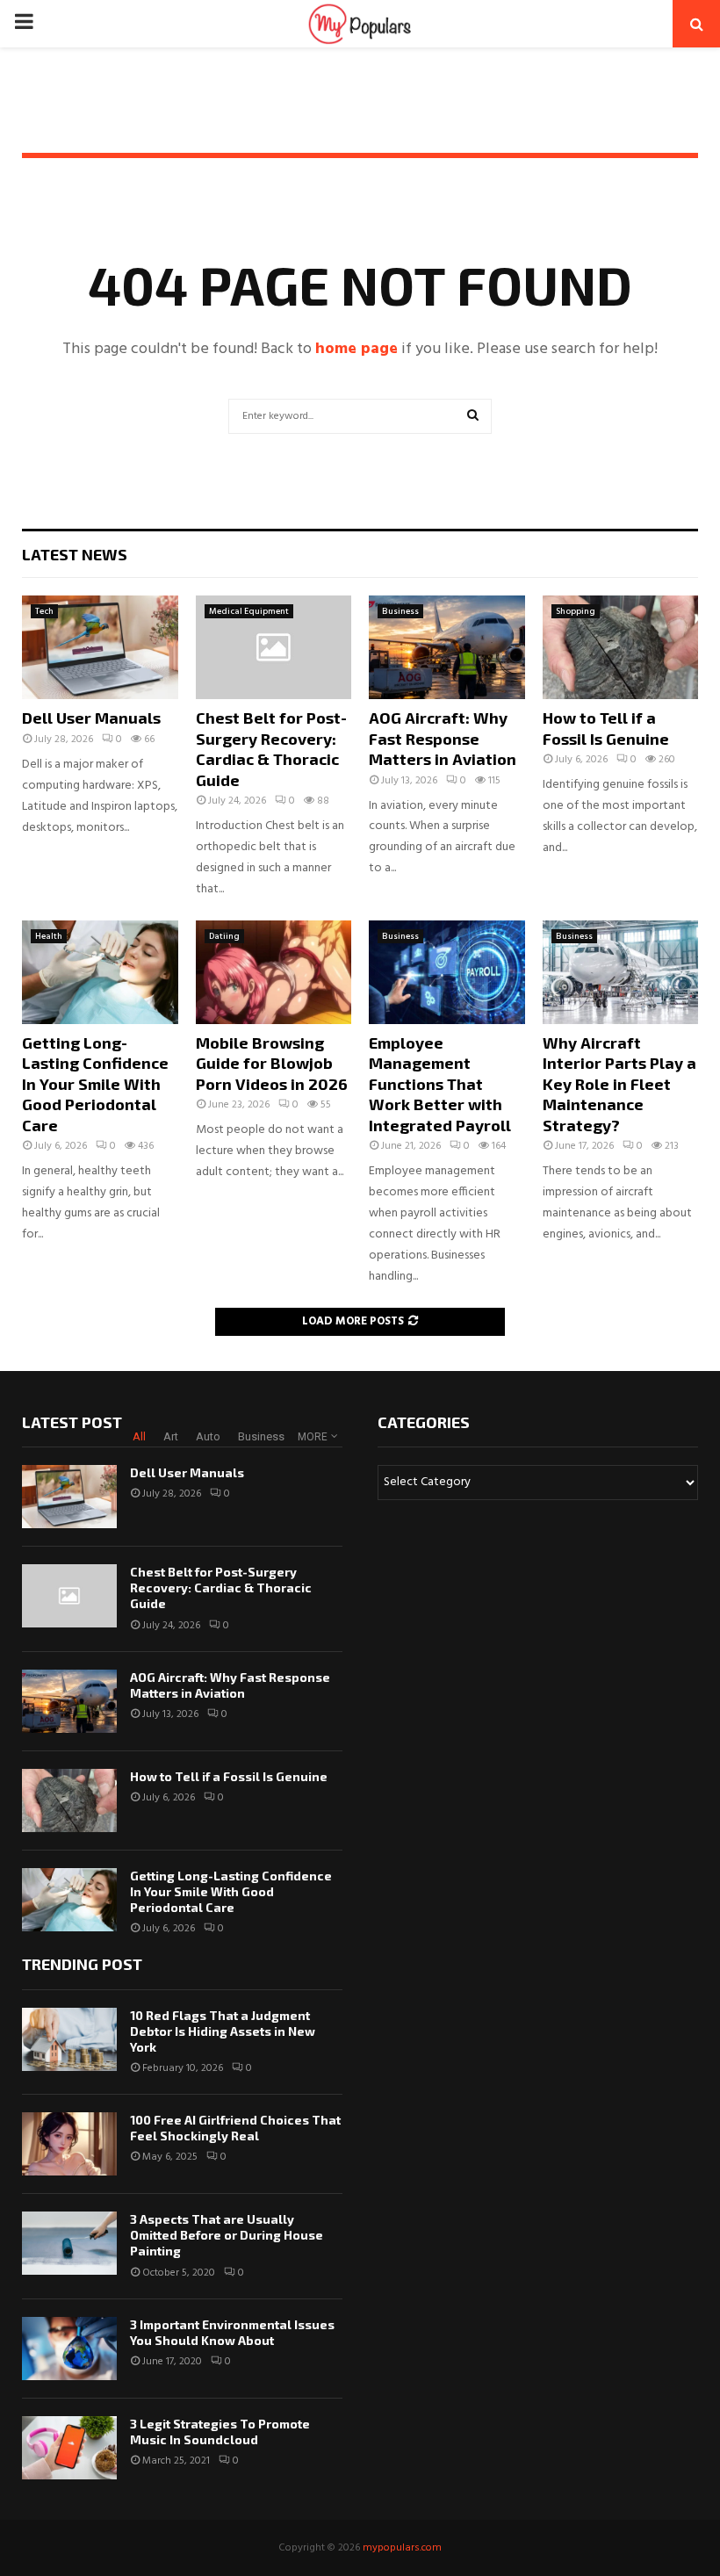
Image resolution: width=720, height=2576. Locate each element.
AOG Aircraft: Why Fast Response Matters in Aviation (443, 738)
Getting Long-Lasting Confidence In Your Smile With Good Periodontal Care (95, 1084)
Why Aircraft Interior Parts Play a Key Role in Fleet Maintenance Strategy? (619, 1084)
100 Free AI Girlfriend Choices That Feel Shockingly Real (235, 2128)
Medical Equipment (249, 611)
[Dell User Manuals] (100, 647)
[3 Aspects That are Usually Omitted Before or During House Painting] (69, 2243)
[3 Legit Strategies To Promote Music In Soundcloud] (69, 2448)
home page (356, 349)
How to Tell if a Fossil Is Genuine (606, 728)
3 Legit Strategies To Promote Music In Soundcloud (220, 2432)
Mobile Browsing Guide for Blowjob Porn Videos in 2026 (272, 1063)
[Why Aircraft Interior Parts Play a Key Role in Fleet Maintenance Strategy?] (621, 972)
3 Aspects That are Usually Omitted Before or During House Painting (227, 2235)
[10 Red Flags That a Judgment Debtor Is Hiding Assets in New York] (69, 2039)
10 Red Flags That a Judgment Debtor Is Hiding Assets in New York (223, 2031)
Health (49, 936)
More (313, 1437)
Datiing (224, 936)
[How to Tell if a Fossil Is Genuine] (621, 647)
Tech (44, 611)
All (139, 1436)
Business (400, 611)
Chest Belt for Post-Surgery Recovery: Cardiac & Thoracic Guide (271, 748)
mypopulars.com (402, 2548)
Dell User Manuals (91, 718)
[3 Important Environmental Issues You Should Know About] (69, 2349)
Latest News (75, 554)
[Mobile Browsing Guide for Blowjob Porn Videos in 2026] (274, 972)
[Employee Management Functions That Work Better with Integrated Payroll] (447, 972)
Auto (208, 1436)
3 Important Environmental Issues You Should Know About (232, 2332)
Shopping (576, 611)
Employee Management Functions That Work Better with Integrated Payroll (440, 1084)
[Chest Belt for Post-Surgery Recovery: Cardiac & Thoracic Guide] (274, 647)
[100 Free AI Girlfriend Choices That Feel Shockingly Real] (69, 2144)
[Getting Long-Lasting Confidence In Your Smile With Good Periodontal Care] (100, 972)
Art (171, 1436)
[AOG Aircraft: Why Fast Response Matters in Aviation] (447, 647)
